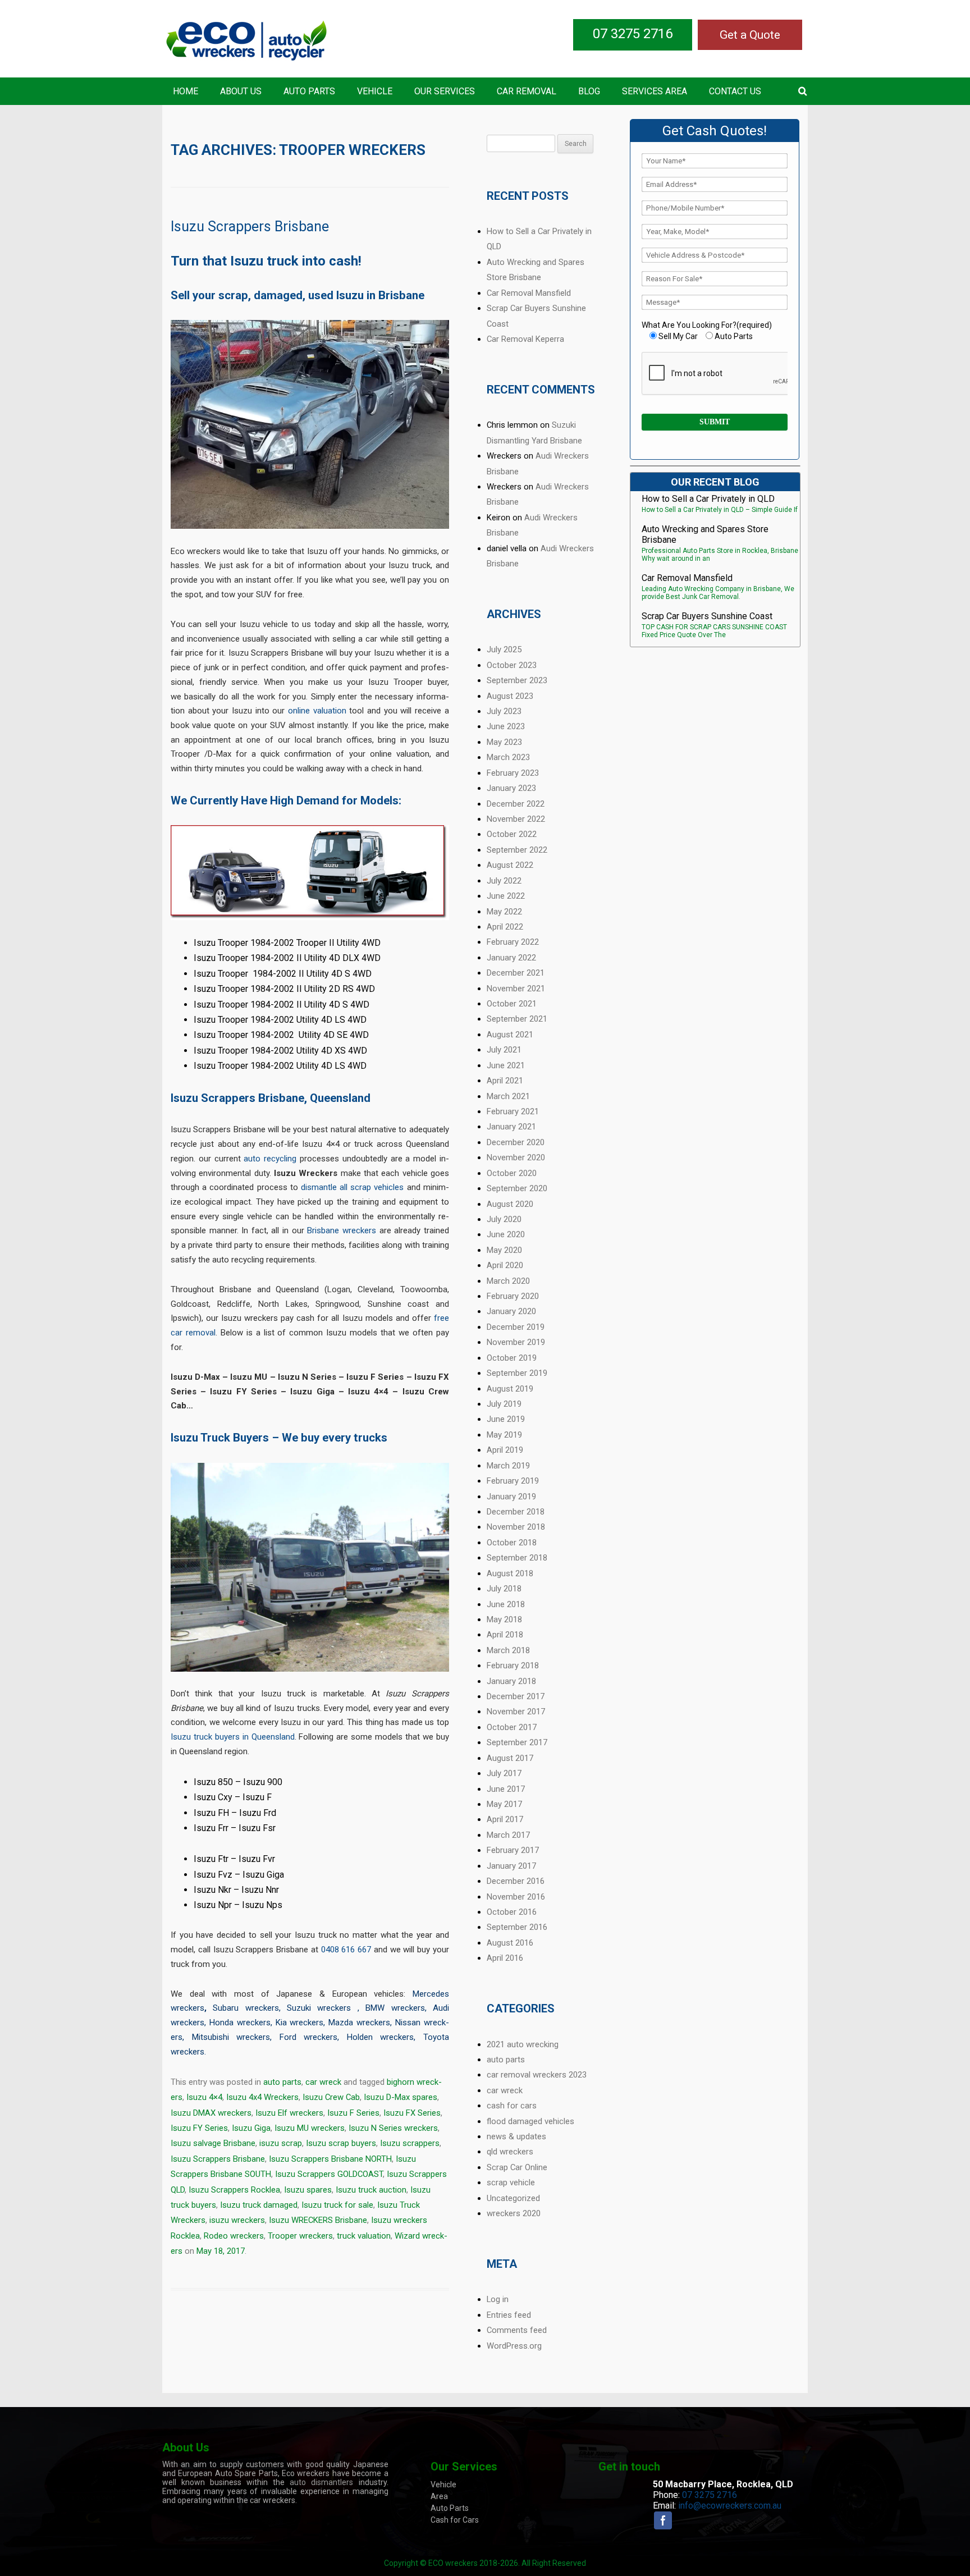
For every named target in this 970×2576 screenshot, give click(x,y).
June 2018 (506, 1604)
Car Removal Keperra (525, 339)
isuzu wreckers (237, 2220)
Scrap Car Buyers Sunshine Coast (707, 616)
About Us (241, 91)
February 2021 (513, 1111)
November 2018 (516, 1527)
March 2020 (508, 1281)
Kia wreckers (300, 2023)
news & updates (516, 2136)
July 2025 (504, 649)
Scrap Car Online (517, 2167)
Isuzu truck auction (371, 2190)
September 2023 (517, 680)
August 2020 (510, 1204)
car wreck (323, 2082)
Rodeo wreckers (234, 2236)
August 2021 (510, 1035)
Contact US (735, 91)
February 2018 (513, 1666)
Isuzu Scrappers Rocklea (234, 2190)
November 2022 (516, 819)
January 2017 (511, 1866)
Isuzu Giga (251, 2128)
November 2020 (516, 1157)
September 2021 (517, 1019)
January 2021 (511, 1127)
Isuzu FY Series (199, 2128)
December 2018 (516, 1512)
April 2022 (505, 927)
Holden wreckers (381, 2037)
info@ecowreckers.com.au (730, 2506)
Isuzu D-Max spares (401, 2097)
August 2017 (510, 1758)
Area (439, 2496)
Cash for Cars (455, 2520)
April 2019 (505, 1450)
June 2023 (506, 726)
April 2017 (505, 1819)
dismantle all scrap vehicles (353, 1187)
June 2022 (506, 896)
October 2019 (512, 1358)
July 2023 (504, 711)
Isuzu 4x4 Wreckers (262, 2097)
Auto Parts (309, 91)
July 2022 (504, 881)
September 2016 (517, 1927)
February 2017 (513, 1850)
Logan (339, 1289)
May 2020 (504, 1250)
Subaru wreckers (246, 2008)
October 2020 (512, 1173)
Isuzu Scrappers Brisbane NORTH (330, 2159)
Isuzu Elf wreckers (289, 2113)
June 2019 (506, 1419)
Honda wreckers (240, 2023)
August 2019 (510, 1389)
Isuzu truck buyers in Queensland (233, 1737)
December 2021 (516, 973)
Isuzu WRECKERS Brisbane (318, 2220)
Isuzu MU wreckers (310, 2128)
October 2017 (512, 1727)
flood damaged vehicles (530, 2121)
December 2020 (516, 1142)
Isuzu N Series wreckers (393, 2128)
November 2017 (516, 1712)
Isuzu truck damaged (259, 2205)
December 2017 (516, 1696)
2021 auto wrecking (523, 2044)
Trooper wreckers (300, 2236)
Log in (498, 2299)
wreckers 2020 (514, 2213)
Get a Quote (750, 35)
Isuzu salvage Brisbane (213, 2143)
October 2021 (512, 1004)
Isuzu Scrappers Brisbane (250, 227)
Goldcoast (190, 1304)
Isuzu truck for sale (337, 2205)
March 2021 (508, 1096)
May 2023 (504, 742)
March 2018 (508, 1650)
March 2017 (508, 1835)
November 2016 (516, 1897)
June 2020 (506, 1234)
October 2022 (512, 834)
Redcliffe (234, 1304)
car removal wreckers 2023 (537, 2075)
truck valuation (364, 2236)
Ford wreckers (309, 2037)
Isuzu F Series (353, 2113)
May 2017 (504, 1804)
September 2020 (517, 1188)
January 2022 (511, 958)
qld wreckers (510, 2152)
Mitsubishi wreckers (231, 2037)
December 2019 (516, 1327)
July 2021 (504, 1050)
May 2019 (504, 1435)
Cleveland (375, 1289)
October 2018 (512, 1543)
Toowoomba (424, 1289)
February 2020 (513, 1296)
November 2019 (516, 1342)
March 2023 (508, 757)
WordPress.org (514, 2346)
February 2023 (513, 773)
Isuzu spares (308, 2190)
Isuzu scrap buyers (341, 2143)
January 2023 (511, 788)
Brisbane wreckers (342, 1230)
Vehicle (375, 91)
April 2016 (505, 1958)
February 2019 (513, 1481)
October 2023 (512, 665)
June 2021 (506, 1065)
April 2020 (505, 1265)
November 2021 (516, 989)
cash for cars (512, 2106)
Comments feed (517, 2330)
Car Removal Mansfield (529, 293)
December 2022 (516, 804)
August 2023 (510, 696)
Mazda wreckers (359, 2023)
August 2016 (510, 1943)
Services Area (655, 91)
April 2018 (505, 1635)
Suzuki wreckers (322, 2008)
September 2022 (517, 850)
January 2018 (511, 1681)
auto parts (282, 2082)
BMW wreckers (395, 2008)
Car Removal (527, 91)
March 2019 (508, 1466)
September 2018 (517, 1558)
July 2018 (504, 1589)
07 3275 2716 (633, 34)
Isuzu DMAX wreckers (211, 2113)
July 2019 (504, 1404)
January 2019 (511, 1497)
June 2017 (506, 1789)
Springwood (337, 1304)
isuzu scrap (281, 2143)
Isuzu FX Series (412, 2113)
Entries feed (509, 2315)
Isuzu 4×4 (204, 2097)
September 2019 (517, 1373)
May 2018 (504, 1619)
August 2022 (510, 865)
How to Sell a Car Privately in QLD (708, 499)
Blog (589, 91)
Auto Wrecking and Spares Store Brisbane (705, 534)
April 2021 (505, 1081)
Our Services (445, 91)
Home (186, 91)
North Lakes (283, 1304)
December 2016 (516, 1881)
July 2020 (504, 1219)
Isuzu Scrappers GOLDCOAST (329, 2174)
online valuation (317, 711)
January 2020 (511, 1311)
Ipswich (185, 1318)
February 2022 (513, 942)
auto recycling (270, 1159)
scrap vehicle (511, 2182)
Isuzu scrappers (410, 2143)
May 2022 (504, 912)
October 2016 (512, 1912)
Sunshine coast (399, 1304)
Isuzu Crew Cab (331, 2097)
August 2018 (510, 1573)
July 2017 (504, 1773)
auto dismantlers (321, 2482)
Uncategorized (513, 2198)
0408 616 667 (346, 1950)
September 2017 (517, 1742)
